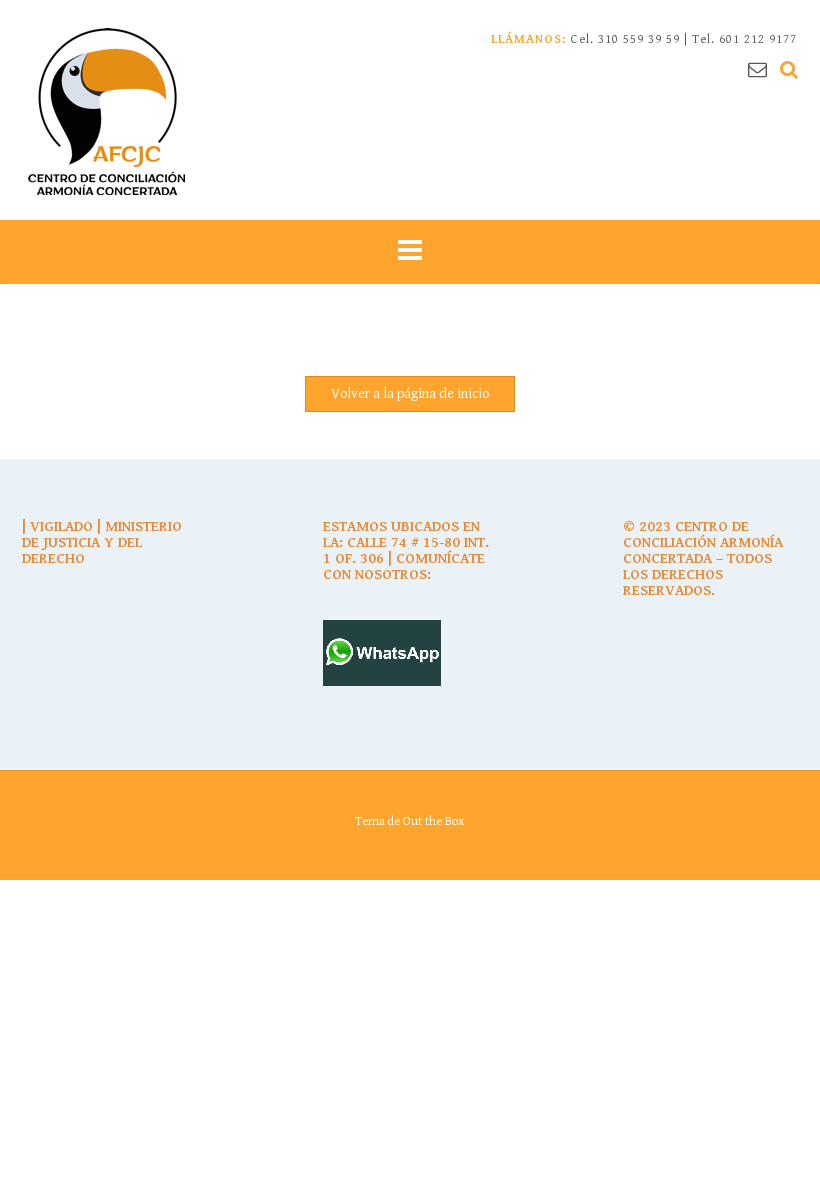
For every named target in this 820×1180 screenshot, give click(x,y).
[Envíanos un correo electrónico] (757, 70)
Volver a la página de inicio (410, 394)
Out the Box (434, 821)
